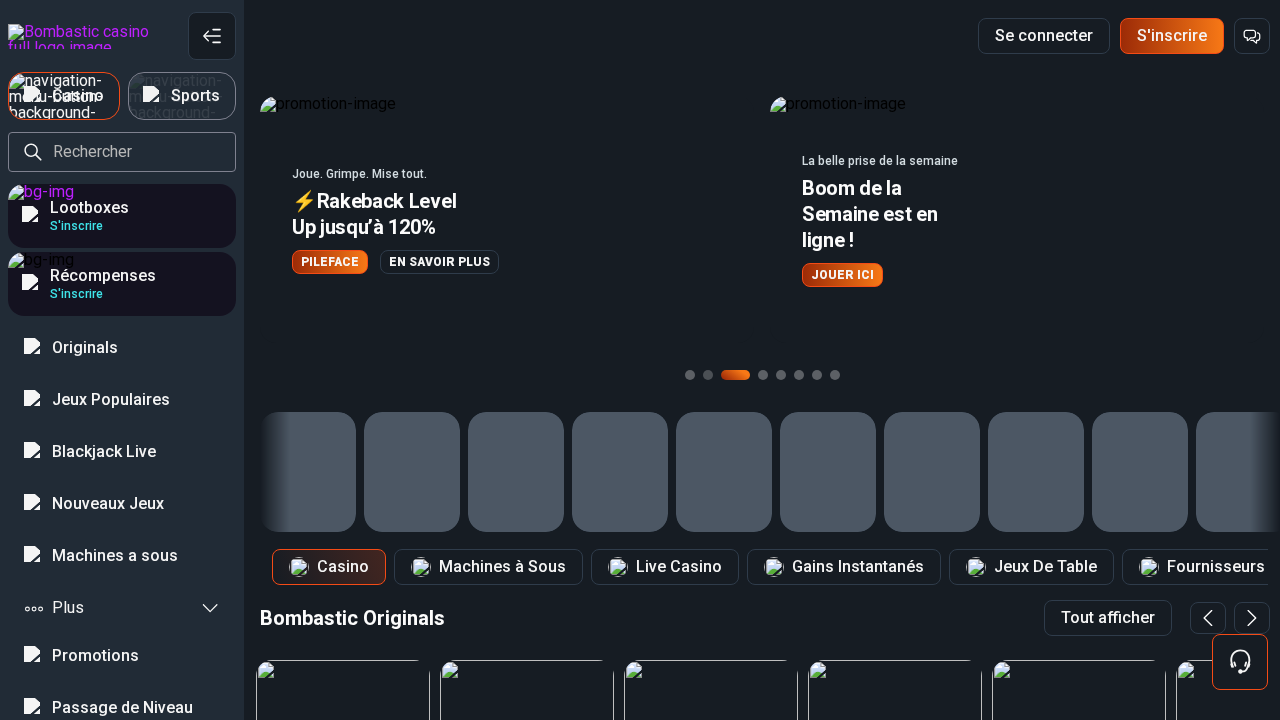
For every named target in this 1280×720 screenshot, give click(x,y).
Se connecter (1044, 35)
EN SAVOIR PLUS (439, 262)
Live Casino (679, 566)
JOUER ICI (842, 275)
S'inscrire (1172, 35)
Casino (343, 566)
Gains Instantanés (858, 566)
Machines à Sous (502, 566)
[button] (507, 219)
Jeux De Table (1045, 566)
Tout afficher (1108, 617)
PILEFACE (330, 262)
